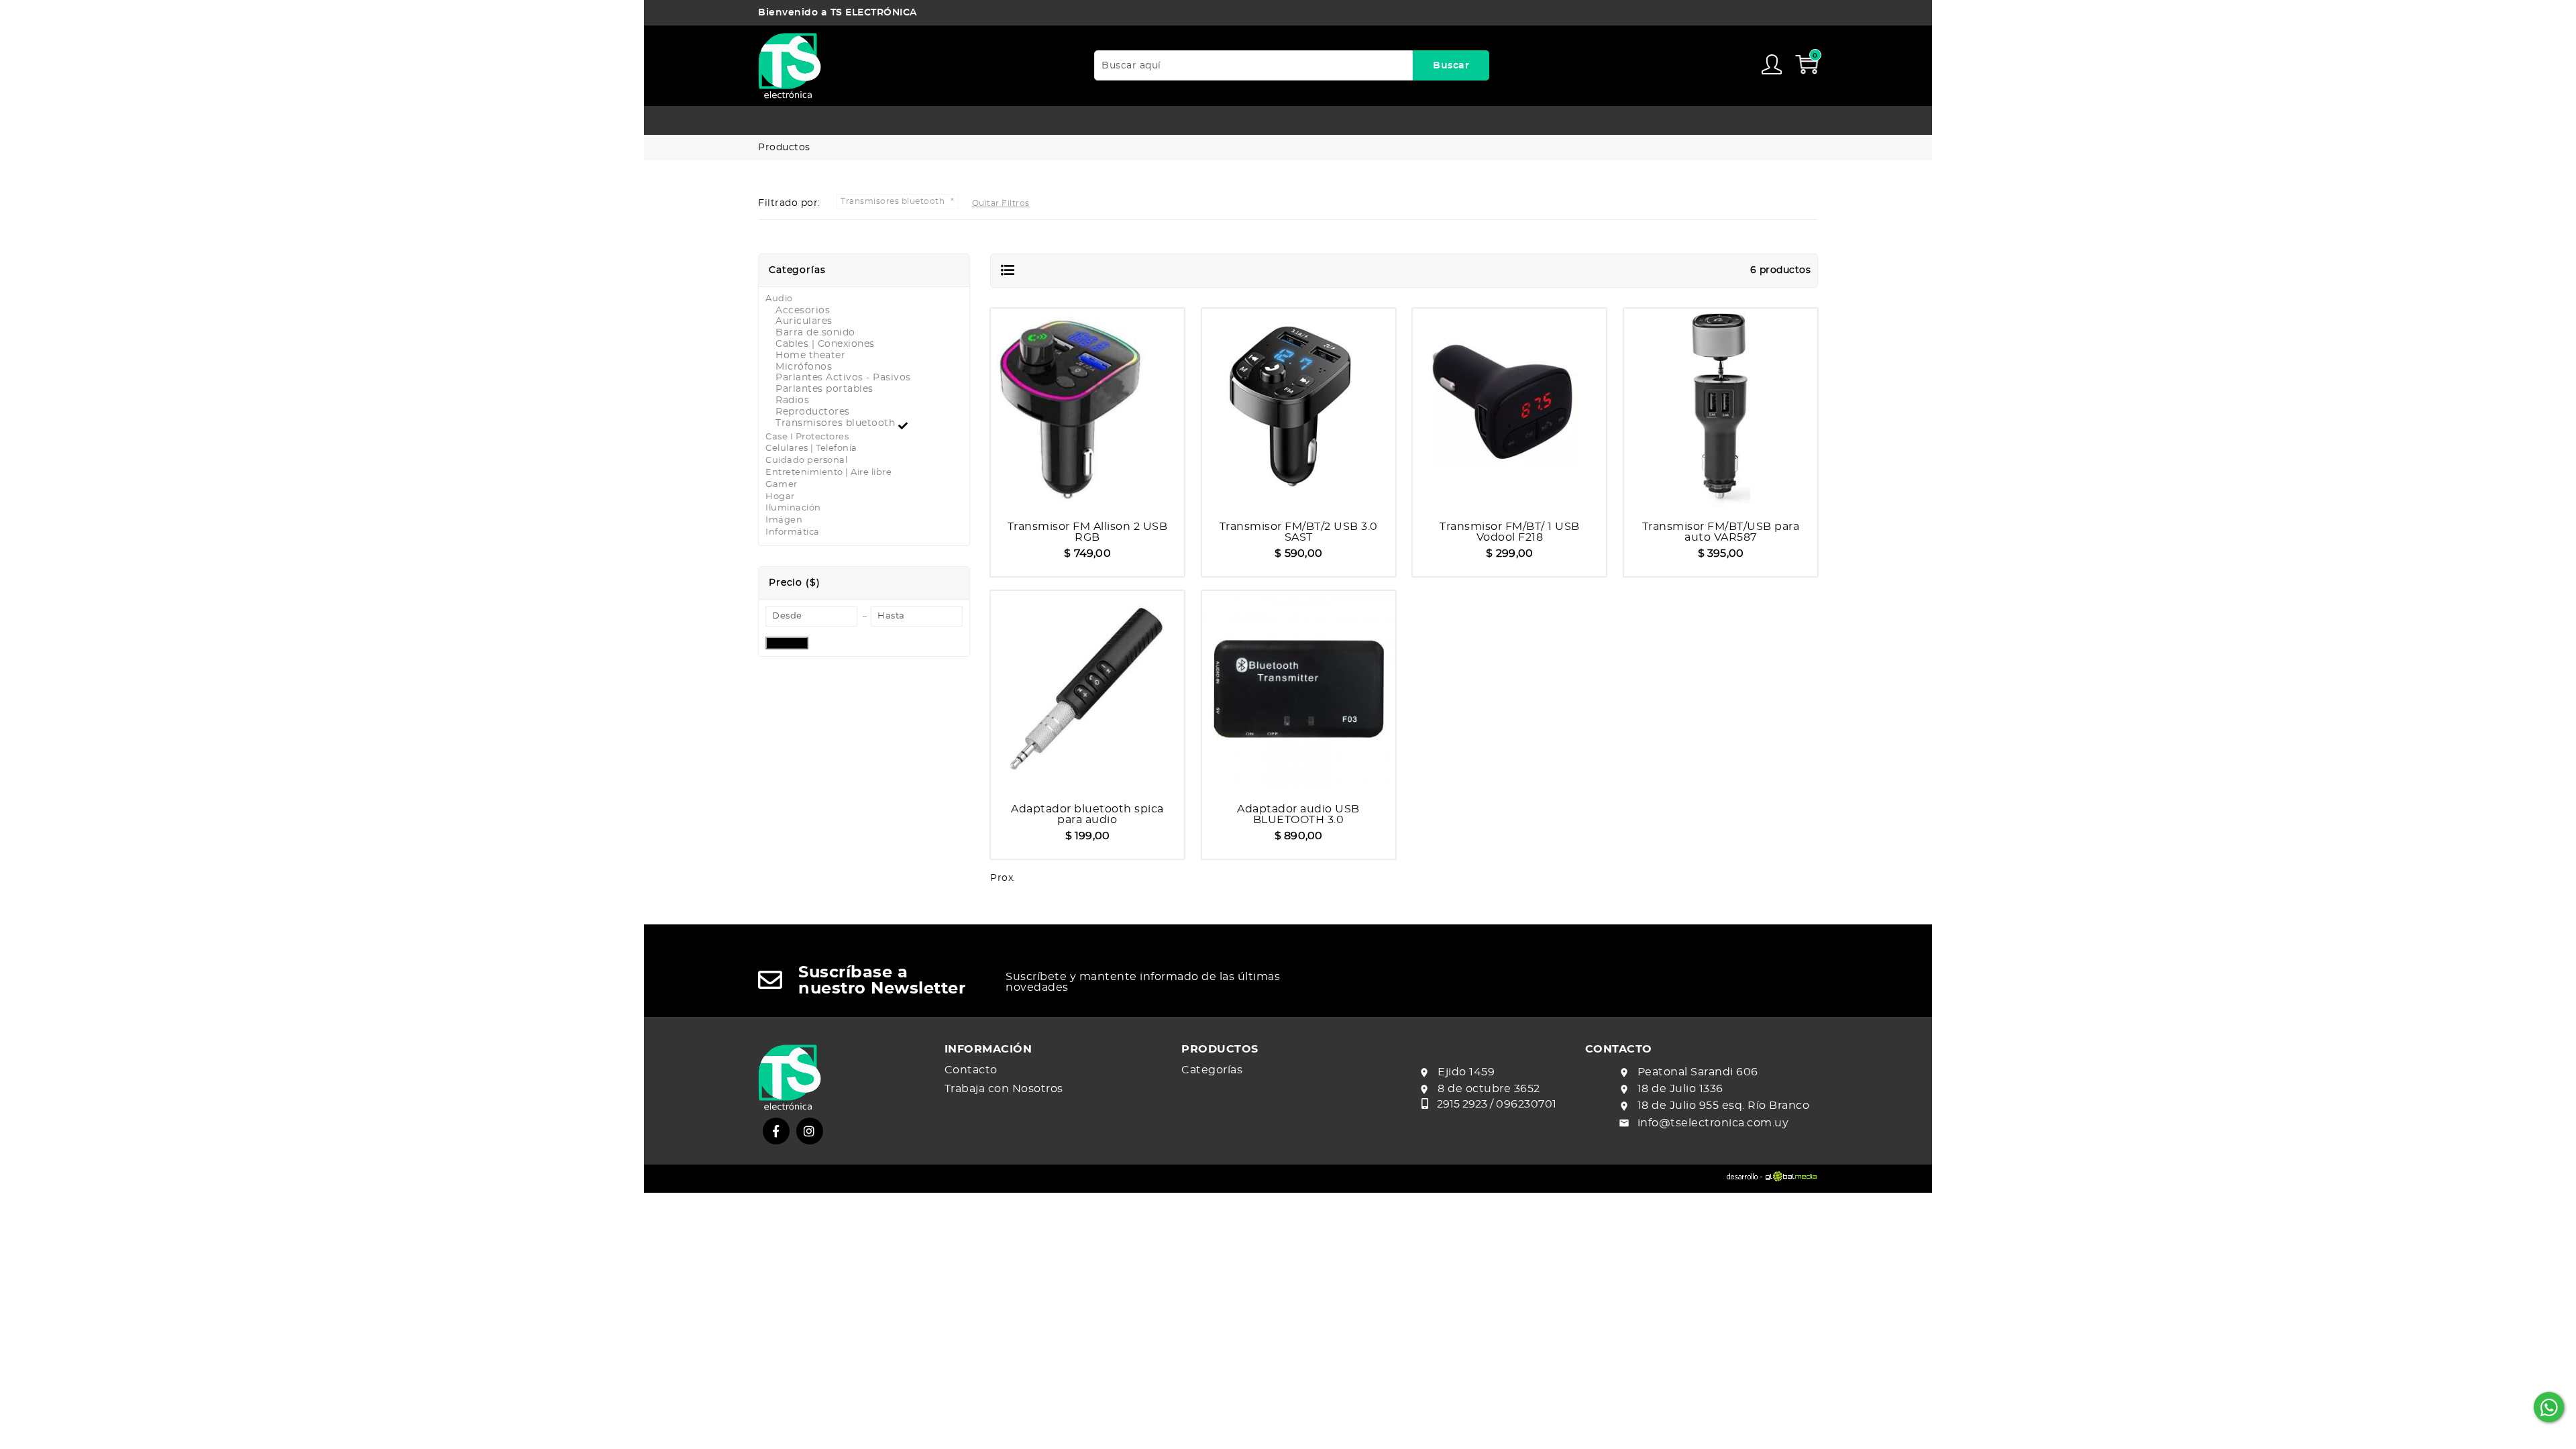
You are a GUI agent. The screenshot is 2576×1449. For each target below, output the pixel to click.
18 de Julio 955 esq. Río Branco (1724, 1106)
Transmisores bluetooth (837, 423)
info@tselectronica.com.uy (1713, 1123)
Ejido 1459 (1466, 1072)
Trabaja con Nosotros (1004, 1089)
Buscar (1451, 66)
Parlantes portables (824, 389)
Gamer (782, 485)
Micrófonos (804, 367)
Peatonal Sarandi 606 (1698, 1072)
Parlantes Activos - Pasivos (843, 378)
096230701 (1526, 1104)
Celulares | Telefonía (811, 448)
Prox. (1003, 878)
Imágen (784, 520)
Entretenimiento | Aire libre (828, 473)
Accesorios (803, 311)
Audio (779, 299)
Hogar (780, 497)
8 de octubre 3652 (1489, 1089)
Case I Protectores (807, 437)
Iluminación (793, 508)
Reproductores (813, 412)
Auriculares (804, 321)
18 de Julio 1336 (1680, 1089)
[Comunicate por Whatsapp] (2549, 1407)
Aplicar (787, 643)
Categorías (1212, 1070)
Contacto (971, 1070)
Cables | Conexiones (825, 344)
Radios (792, 400)
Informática (793, 532)
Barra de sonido (815, 333)
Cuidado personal (806, 461)
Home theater (810, 356)
